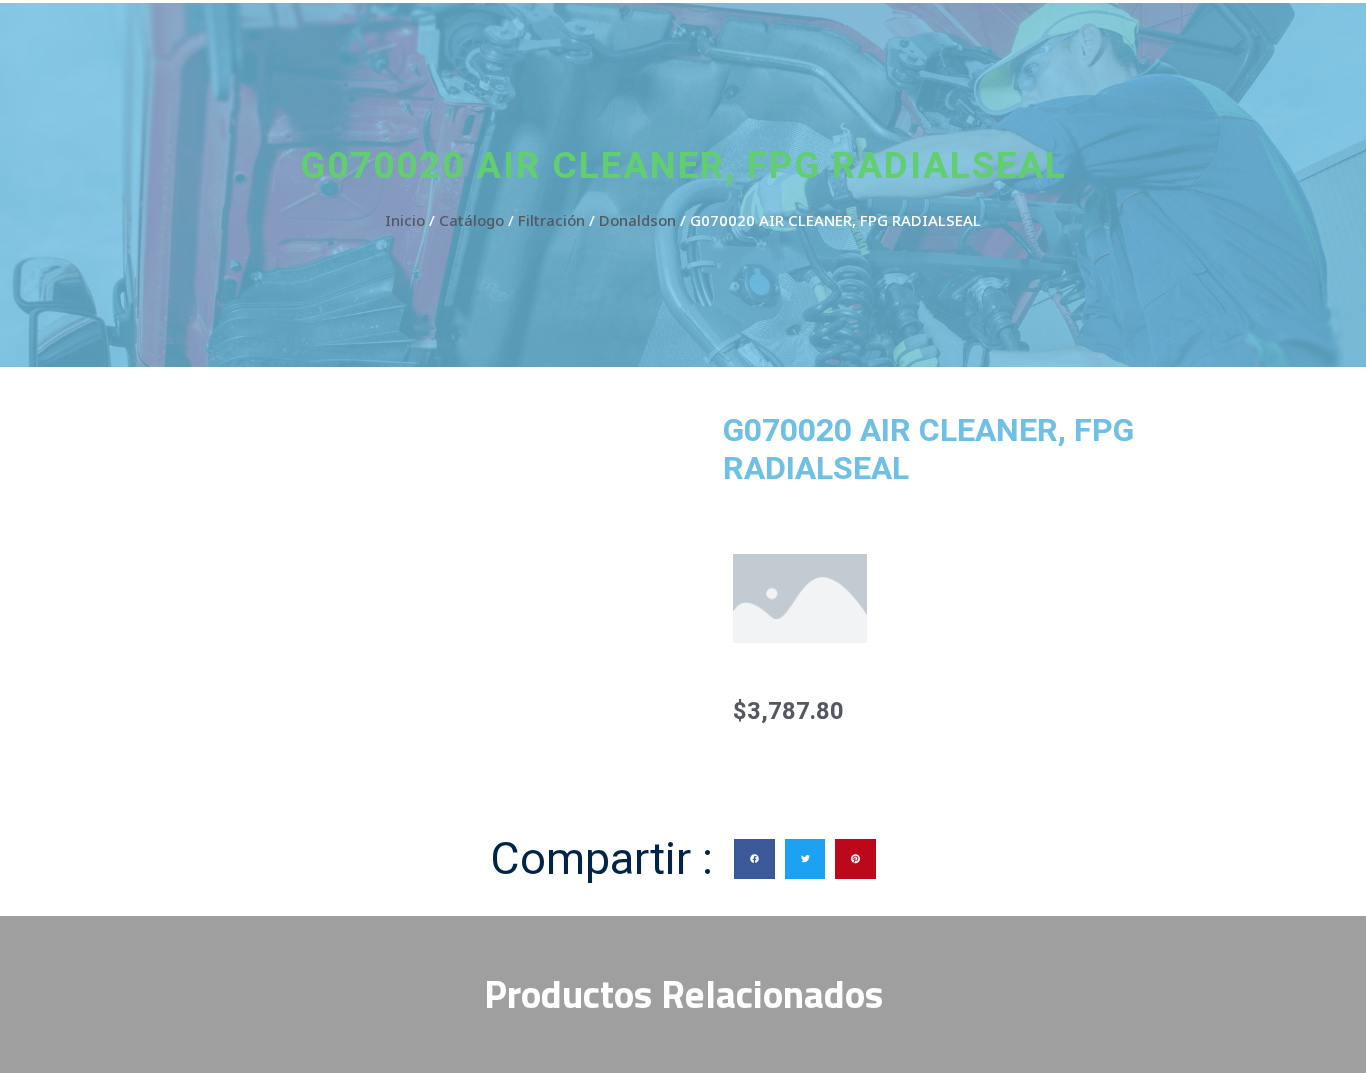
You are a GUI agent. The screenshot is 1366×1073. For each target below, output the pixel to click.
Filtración (551, 220)
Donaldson (637, 220)
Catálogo (471, 220)
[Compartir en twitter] (805, 859)
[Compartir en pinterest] (855, 859)
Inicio (405, 220)
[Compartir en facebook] (754, 859)
